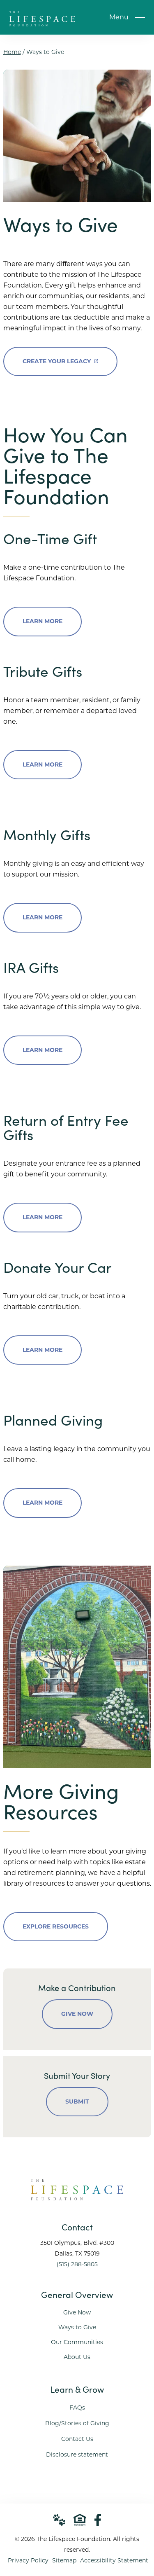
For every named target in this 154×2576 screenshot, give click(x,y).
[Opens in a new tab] (98, 2520)
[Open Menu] (140, 17)
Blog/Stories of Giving (77, 2423)
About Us (77, 2357)
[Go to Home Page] (42, 22)
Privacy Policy (28, 2560)
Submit (77, 2101)
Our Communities (77, 2342)
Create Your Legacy (57, 356)
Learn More (43, 621)
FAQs (77, 2408)
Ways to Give (77, 2327)
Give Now (77, 2014)
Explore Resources (56, 1926)
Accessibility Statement (114, 2560)
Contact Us (77, 2439)
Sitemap (64, 2560)
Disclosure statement (77, 2454)
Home (12, 52)
